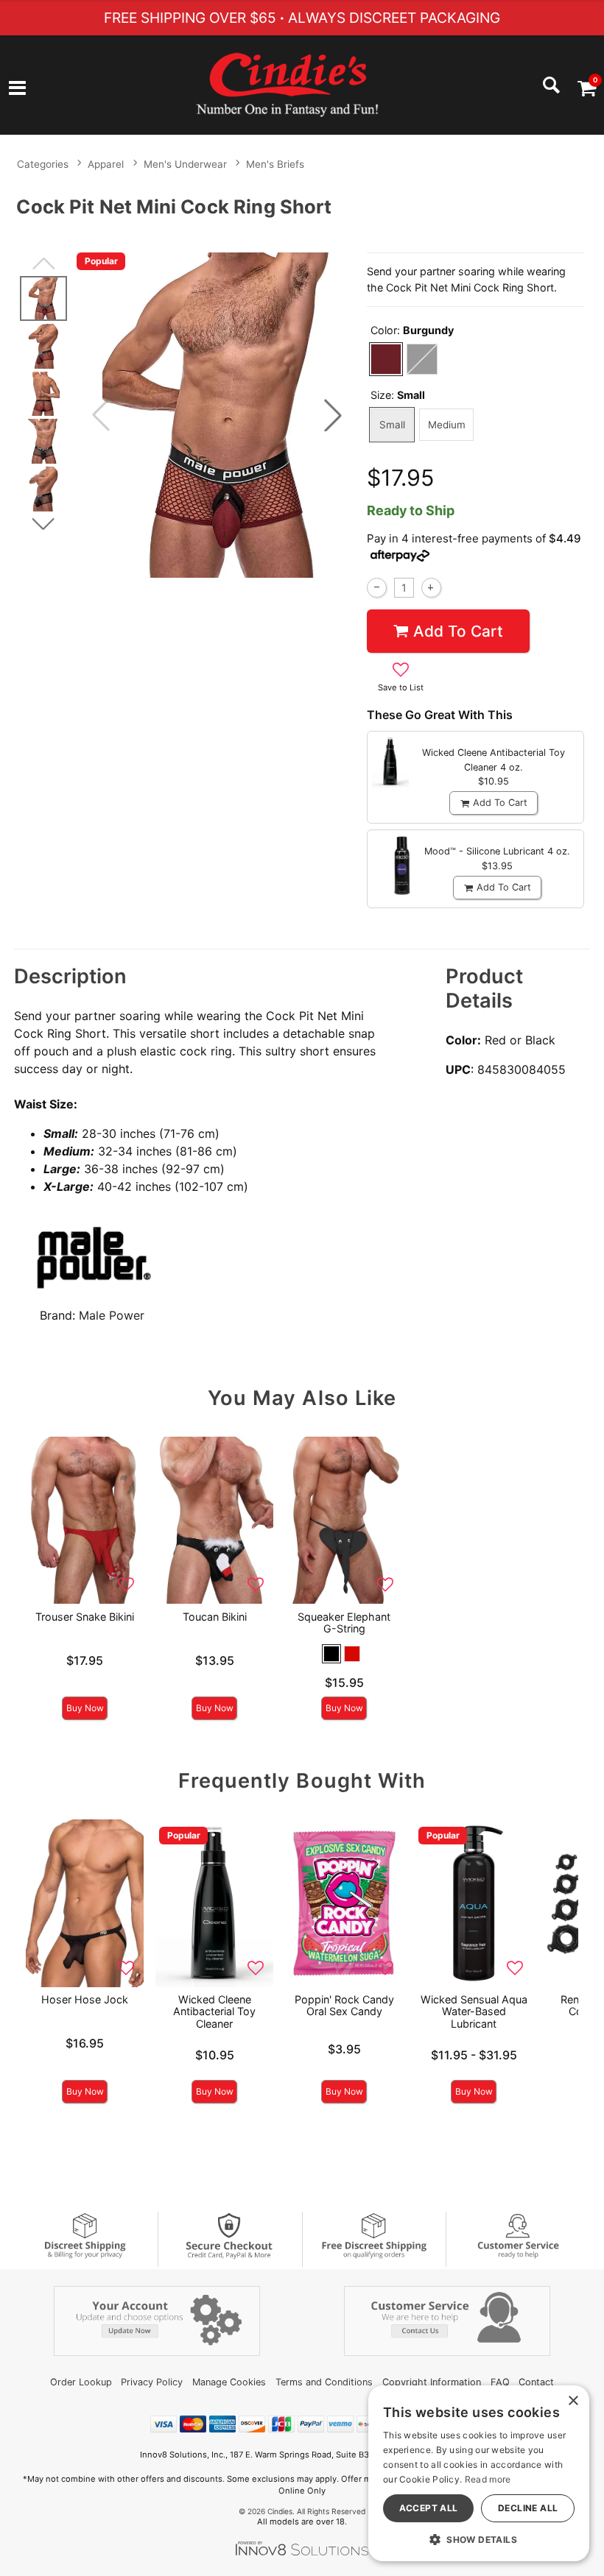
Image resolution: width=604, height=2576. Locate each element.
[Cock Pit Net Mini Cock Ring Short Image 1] (217, 415)
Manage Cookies (229, 2382)
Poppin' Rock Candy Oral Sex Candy (344, 2005)
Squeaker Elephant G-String (344, 1623)
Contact (536, 2382)
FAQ (500, 2382)
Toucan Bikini (215, 1617)
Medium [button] (447, 425)
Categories (43, 164)
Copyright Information (432, 2382)
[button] (17, 89)
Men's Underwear (185, 164)
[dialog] (479, 2473)
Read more (488, 2479)
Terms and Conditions (324, 2382)
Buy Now (85, 1708)
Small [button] (392, 425)
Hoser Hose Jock (85, 1999)
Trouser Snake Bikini (85, 1617)
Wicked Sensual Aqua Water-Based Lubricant (474, 2011)
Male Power (112, 1315)
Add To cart (458, 631)
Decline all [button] (528, 2508)
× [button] (573, 2401)
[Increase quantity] (431, 588)
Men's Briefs (275, 164)
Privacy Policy (152, 2382)
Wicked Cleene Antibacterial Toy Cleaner (214, 2011)
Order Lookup (81, 2382)
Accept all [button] (429, 2508)
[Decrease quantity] (377, 588)
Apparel (106, 164)
